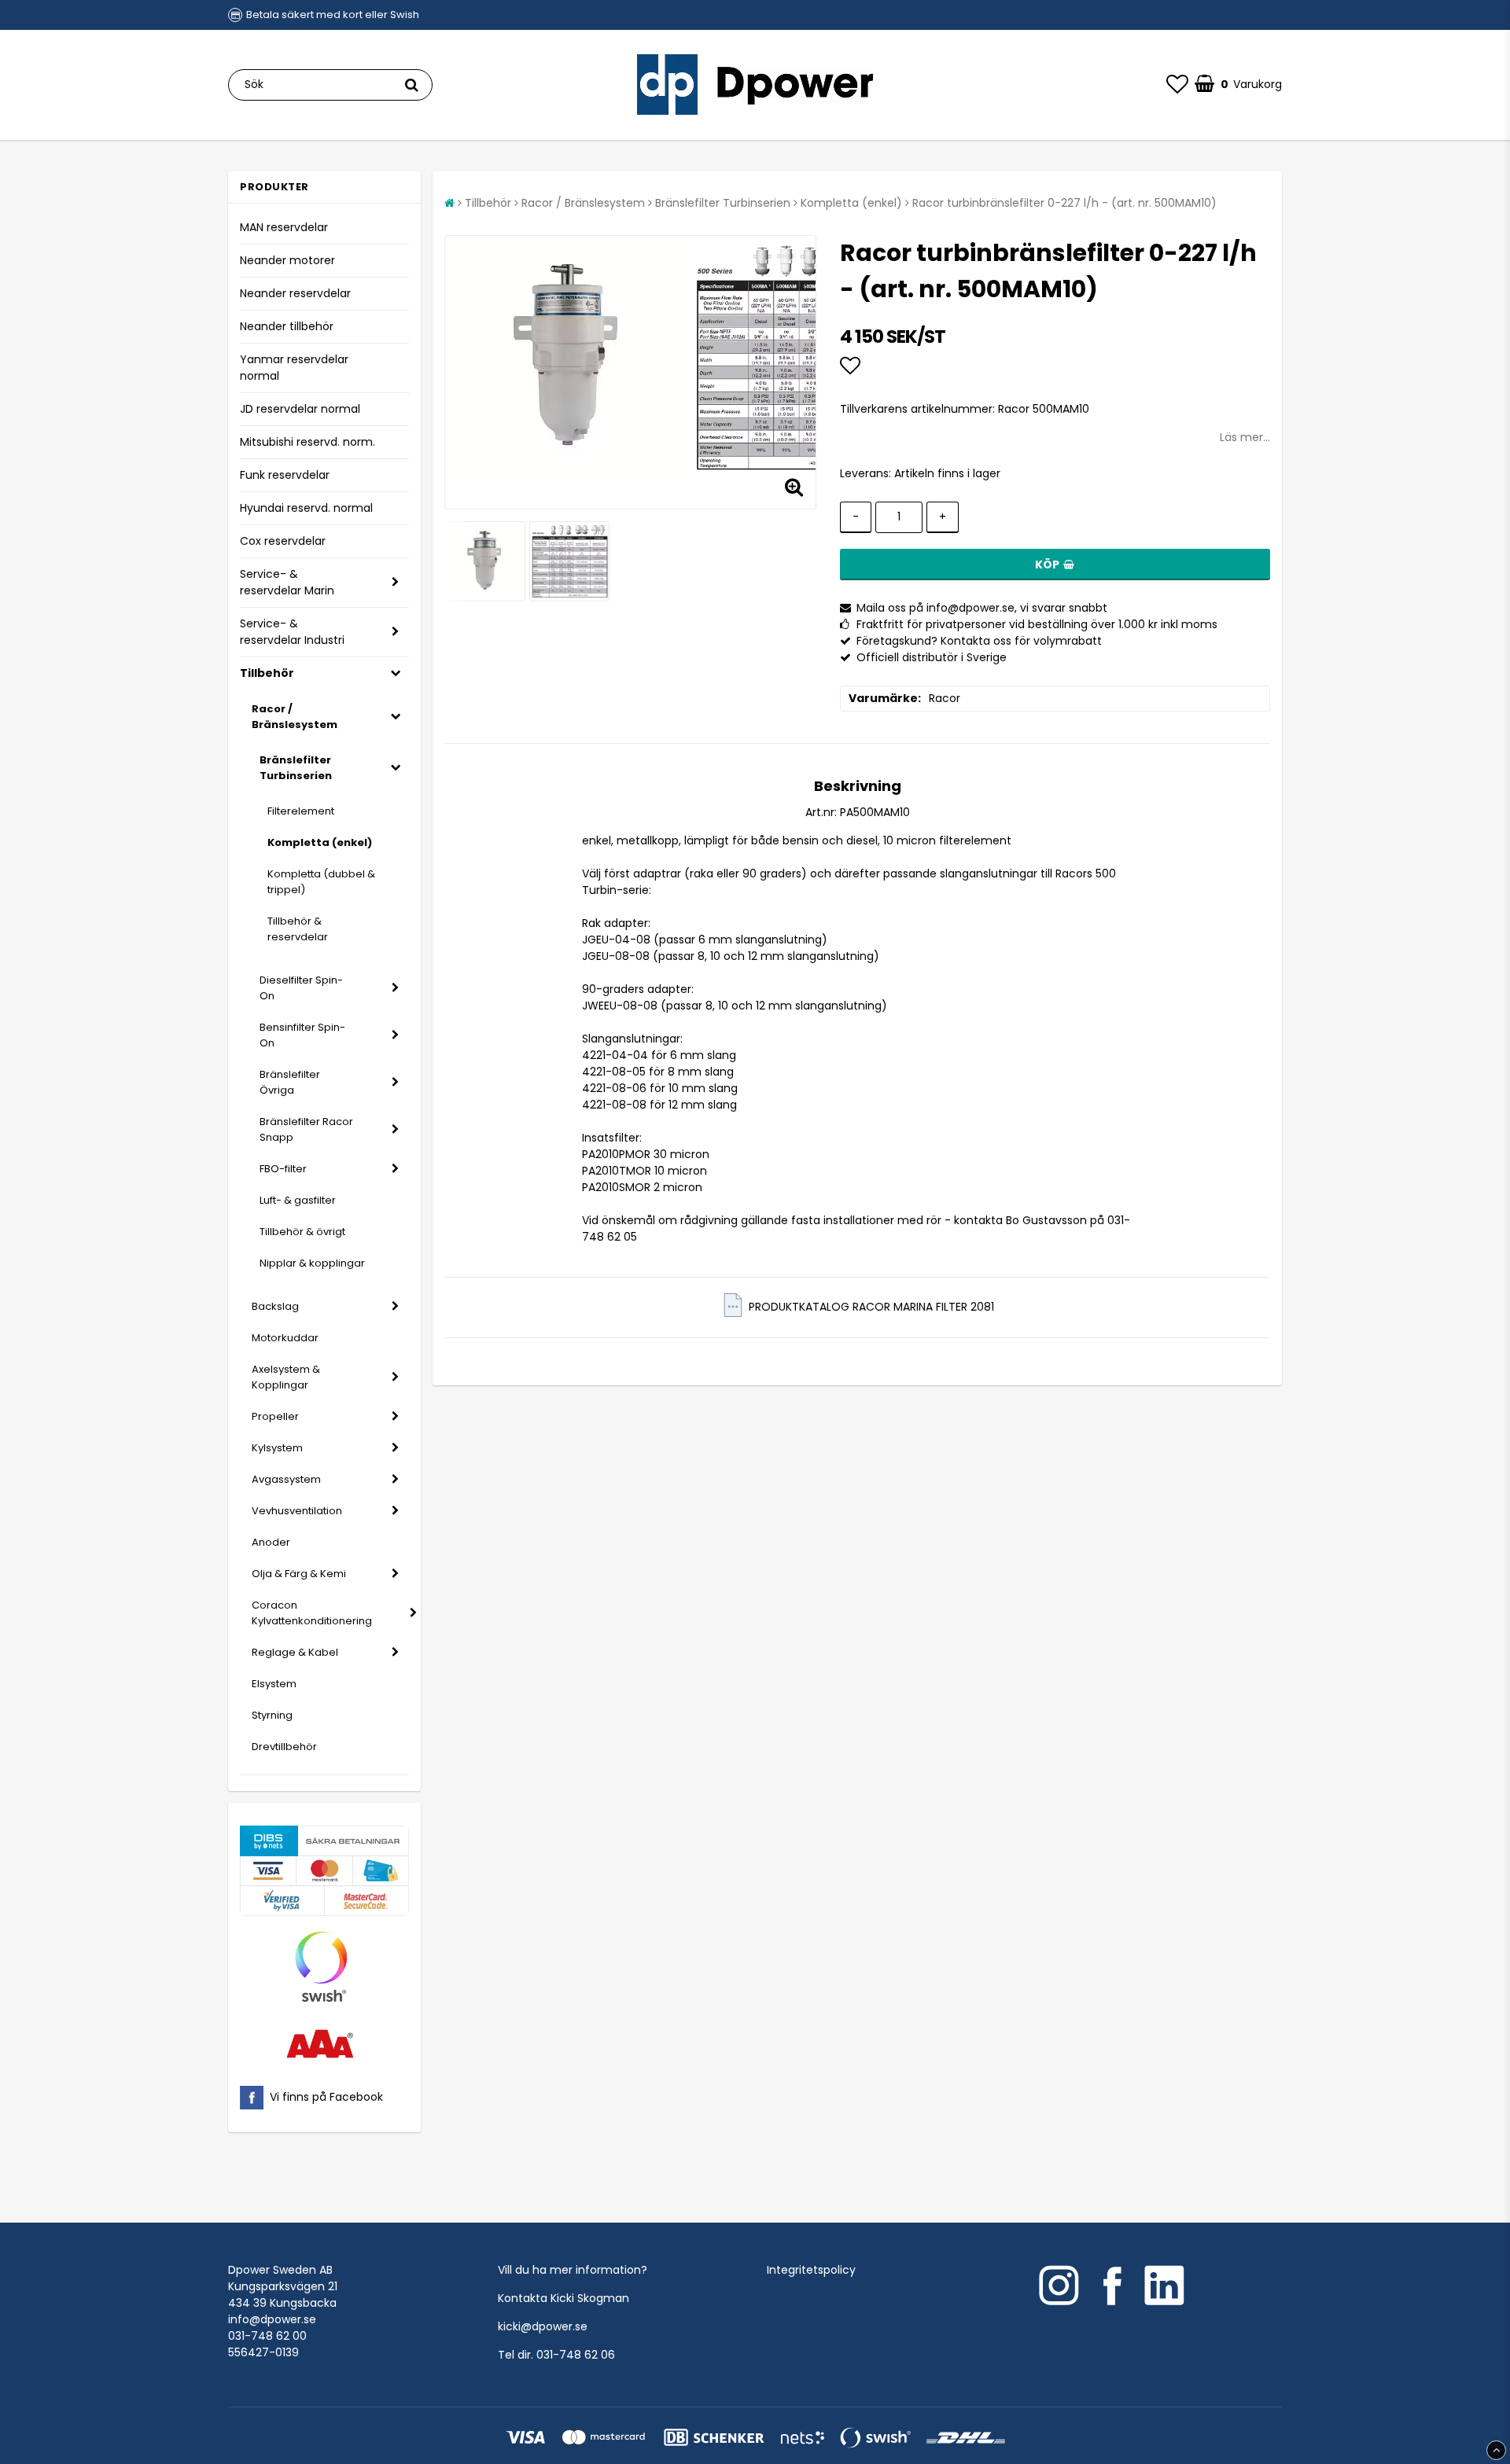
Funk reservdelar (285, 475)
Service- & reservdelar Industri (292, 632)
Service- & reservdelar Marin (287, 582)
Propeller (275, 1416)
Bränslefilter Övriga (290, 1082)
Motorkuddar (285, 1338)
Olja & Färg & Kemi (299, 1574)
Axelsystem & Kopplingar (286, 1377)
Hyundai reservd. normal (306, 508)
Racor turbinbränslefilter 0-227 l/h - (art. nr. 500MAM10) (1064, 203)
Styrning (272, 1715)
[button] (1177, 85)
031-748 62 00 (267, 2336)
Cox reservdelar (283, 541)
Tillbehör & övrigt (302, 1232)
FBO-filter (283, 1169)
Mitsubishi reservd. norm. (308, 442)
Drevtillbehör (284, 1747)
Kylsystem (277, 1448)
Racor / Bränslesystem (295, 717)
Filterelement (301, 811)
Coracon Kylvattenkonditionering (312, 1613)
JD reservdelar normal (300, 409)
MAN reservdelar (284, 227)
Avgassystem (286, 1479)
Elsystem (274, 1684)
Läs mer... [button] (1245, 437)
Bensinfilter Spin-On (302, 1035)
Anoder (271, 1542)
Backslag (275, 1306)
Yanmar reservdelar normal (294, 368)
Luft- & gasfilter (298, 1200)
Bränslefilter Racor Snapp (306, 1129)
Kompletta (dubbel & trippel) (321, 882)
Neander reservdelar (295, 293)
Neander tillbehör (287, 326)
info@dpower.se (272, 2319)
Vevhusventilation (297, 1511)
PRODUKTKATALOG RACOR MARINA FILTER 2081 (871, 1307)
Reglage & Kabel (295, 1652)
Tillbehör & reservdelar (298, 929)
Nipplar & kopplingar (312, 1263)
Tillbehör (267, 673)
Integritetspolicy (811, 2270)
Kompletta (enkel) (320, 842)
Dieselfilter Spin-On (301, 988)
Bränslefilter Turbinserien (296, 768)
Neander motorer (287, 260)
